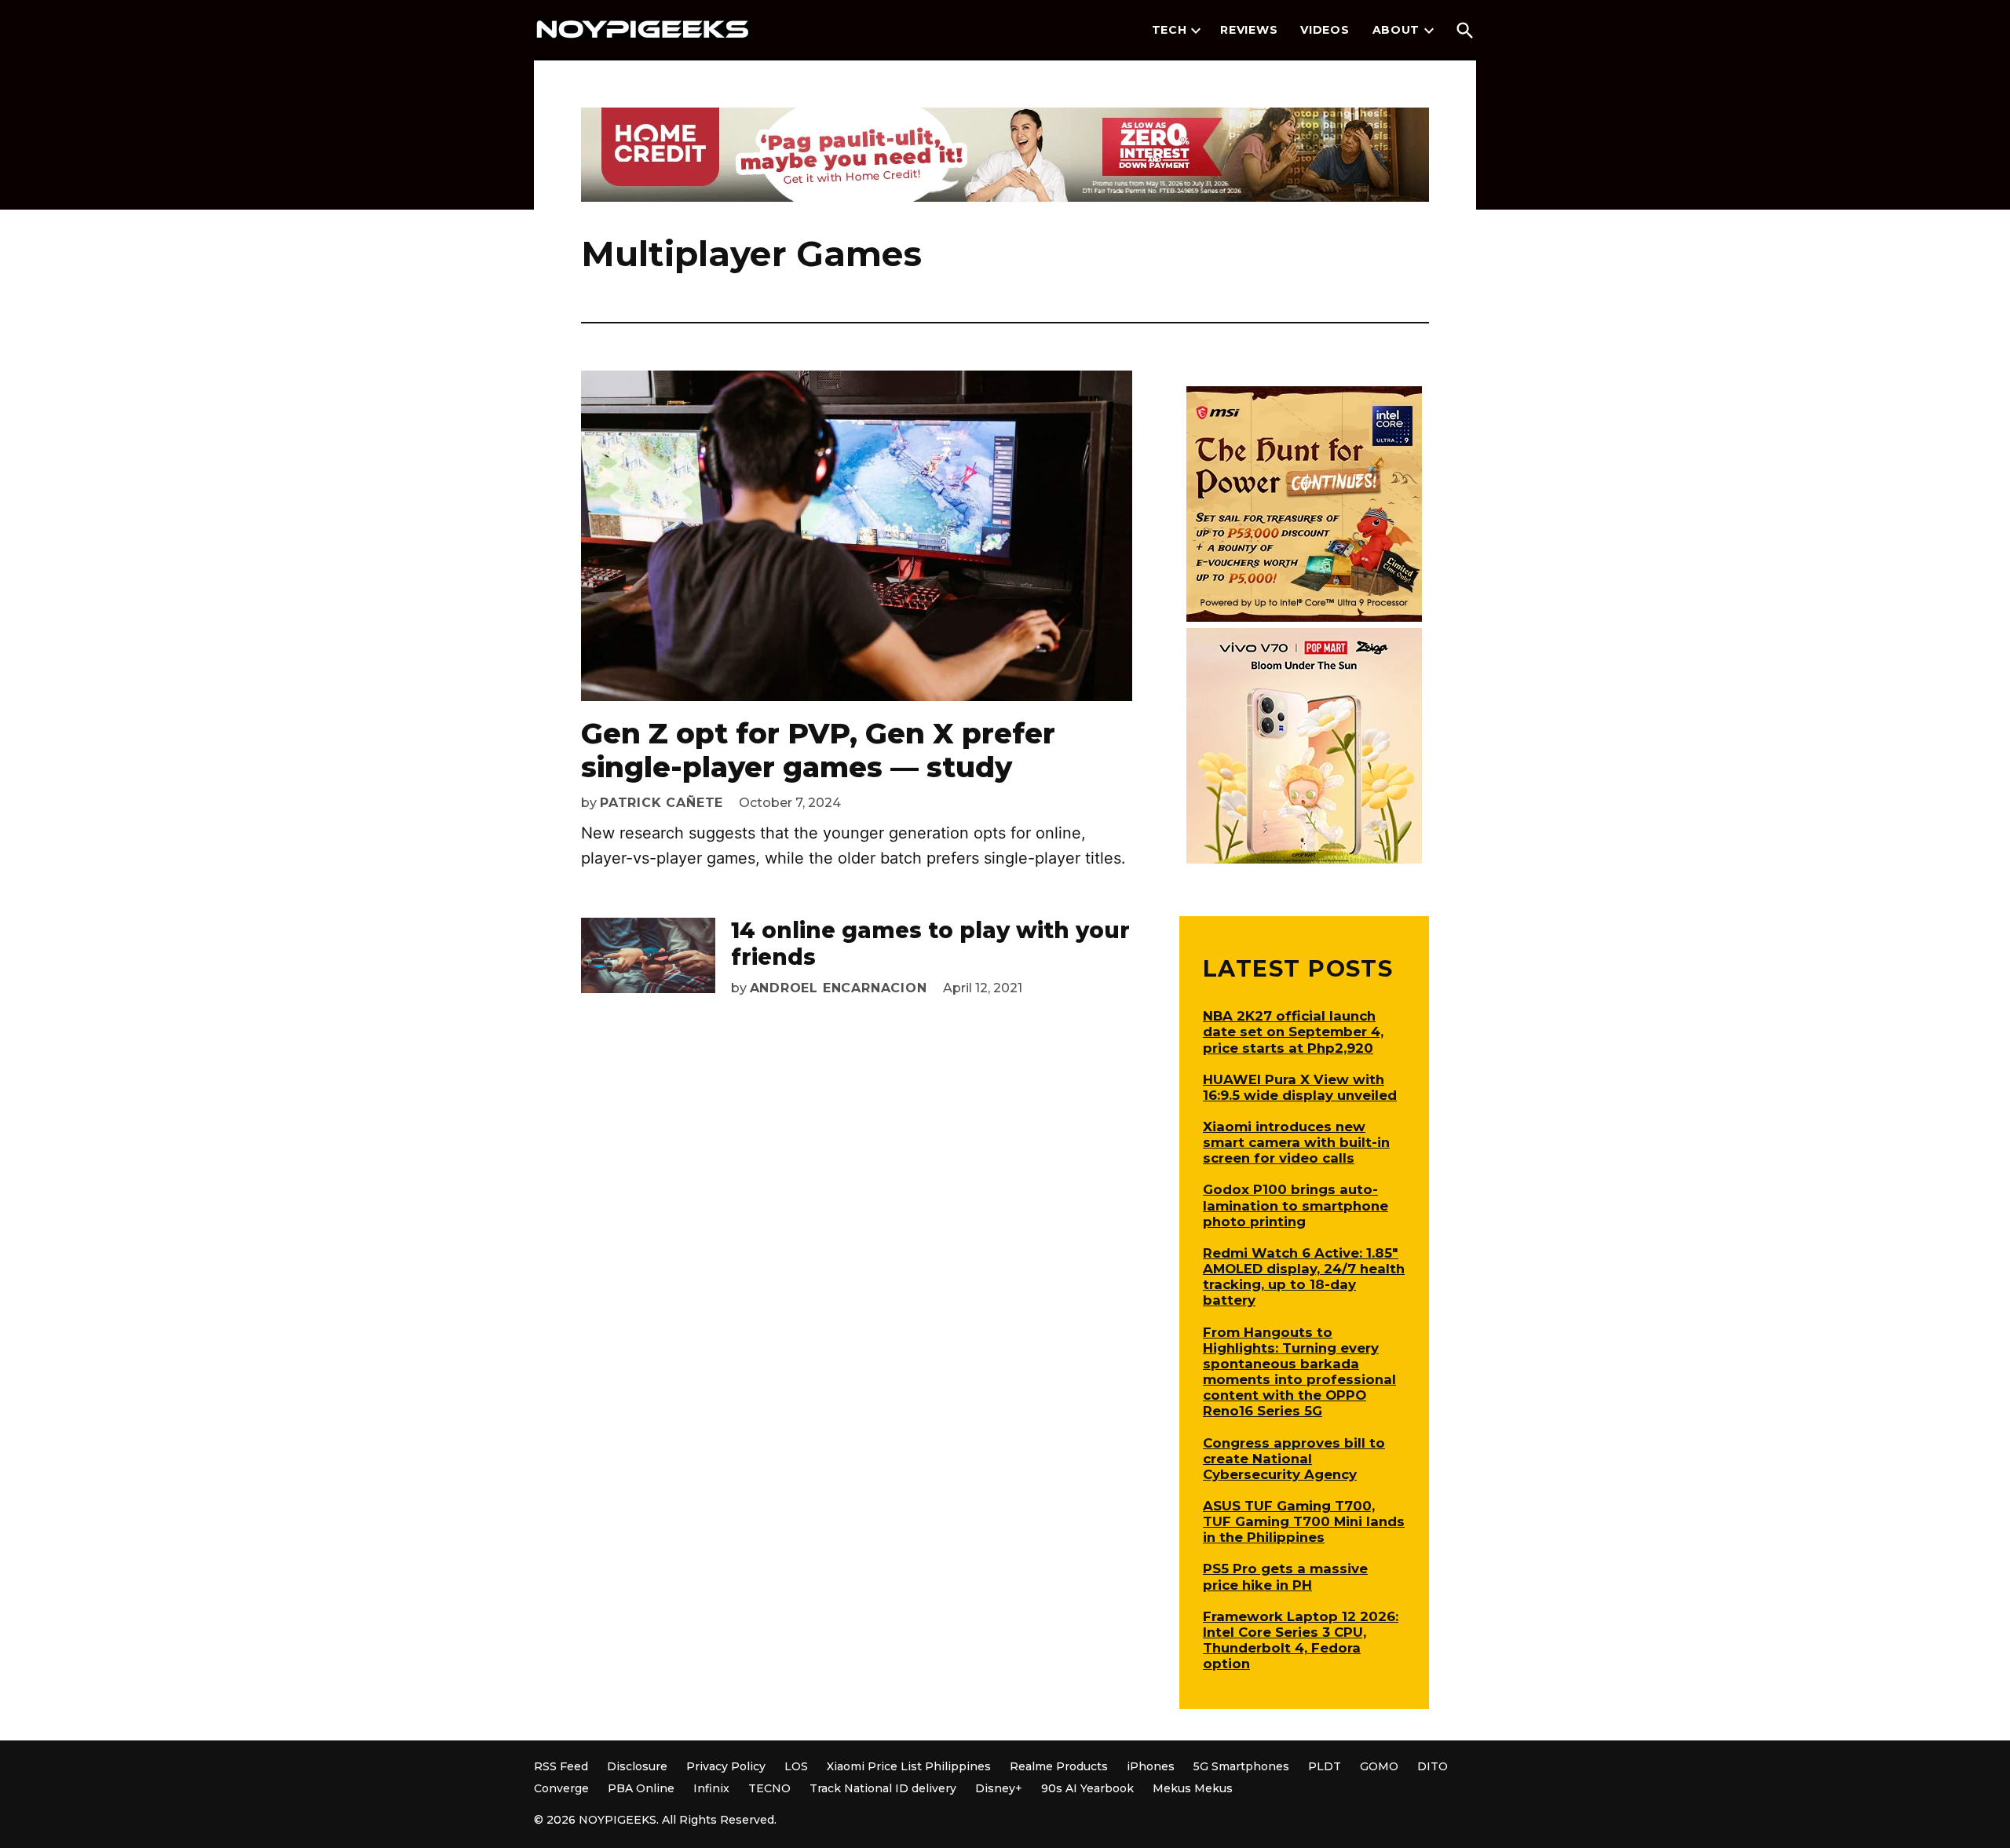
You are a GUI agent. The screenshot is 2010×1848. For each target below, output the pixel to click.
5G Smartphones (1241, 1766)
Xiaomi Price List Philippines (909, 1766)
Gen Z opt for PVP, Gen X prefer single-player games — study (818, 750)
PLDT (1325, 1766)
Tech (1169, 30)
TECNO (769, 1788)
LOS (796, 1766)
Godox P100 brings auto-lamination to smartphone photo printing (1296, 1205)
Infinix (711, 1788)
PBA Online (641, 1788)
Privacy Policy (726, 1766)
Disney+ (999, 1788)
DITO (1433, 1766)
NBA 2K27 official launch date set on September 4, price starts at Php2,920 (1293, 1032)
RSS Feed (561, 1766)
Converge (561, 1788)
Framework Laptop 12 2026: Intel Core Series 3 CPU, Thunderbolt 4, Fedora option (1301, 1640)
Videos (1325, 30)
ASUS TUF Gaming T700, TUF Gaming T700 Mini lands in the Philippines (1304, 1521)
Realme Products (1059, 1766)
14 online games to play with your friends (930, 944)
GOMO (1379, 1766)
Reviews (1249, 30)
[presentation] (1196, 31)
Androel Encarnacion (839, 988)
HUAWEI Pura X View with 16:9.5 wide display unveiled (1300, 1087)
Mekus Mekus (1193, 1788)
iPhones (1151, 1766)
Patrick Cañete (661, 803)
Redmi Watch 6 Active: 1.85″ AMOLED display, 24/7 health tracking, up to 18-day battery (1304, 1276)
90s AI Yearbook (1087, 1788)
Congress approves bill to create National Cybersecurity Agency (1294, 1459)
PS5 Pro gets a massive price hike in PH (1285, 1576)
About (1396, 30)
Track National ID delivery (883, 1788)
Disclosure (637, 1766)
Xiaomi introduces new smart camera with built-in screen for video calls (1296, 1142)
